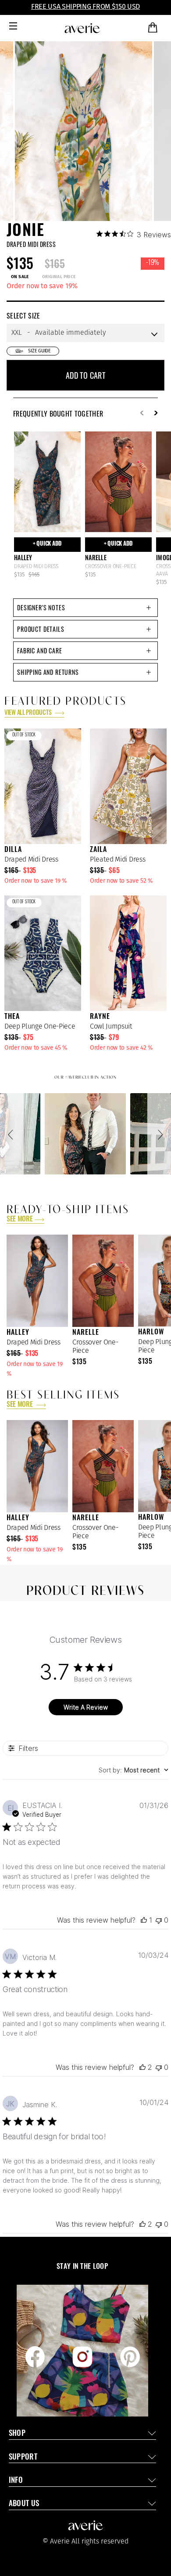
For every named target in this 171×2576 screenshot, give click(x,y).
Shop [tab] (17, 2434)
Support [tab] (23, 2458)
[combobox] (134, 1770)
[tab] (85, 608)
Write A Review (86, 1707)
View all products (28, 713)
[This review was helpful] (142, 2067)
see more (20, 1220)
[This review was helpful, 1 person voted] (144, 1920)
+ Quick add (47, 544)
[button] (12, 1134)
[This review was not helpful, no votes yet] (159, 1920)
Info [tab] (16, 2481)
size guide (39, 351)
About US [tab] (24, 2504)
